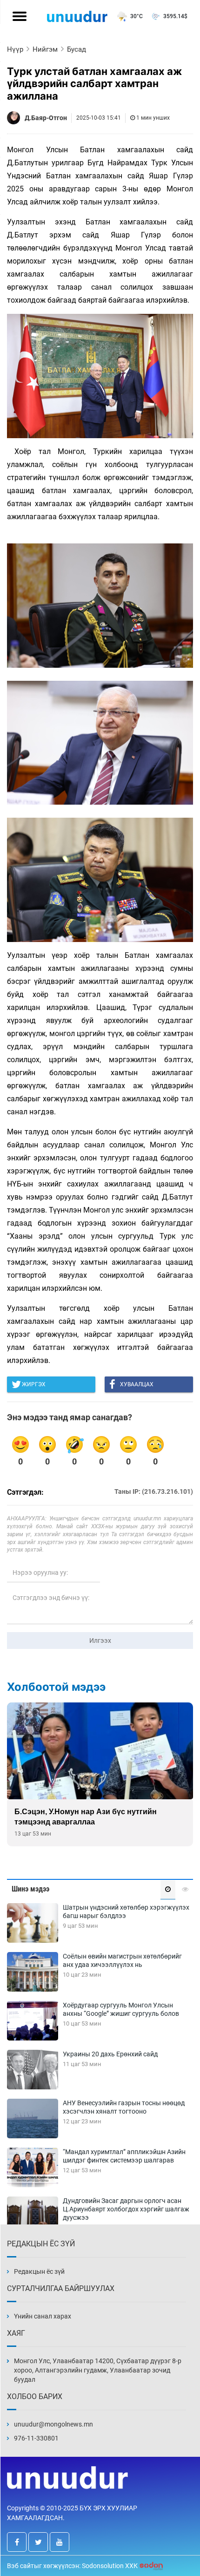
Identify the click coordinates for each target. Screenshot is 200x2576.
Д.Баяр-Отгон (46, 118)
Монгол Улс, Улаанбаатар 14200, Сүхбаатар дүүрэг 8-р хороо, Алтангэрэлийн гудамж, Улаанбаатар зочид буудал (98, 2370)
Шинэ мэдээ (30, 1889)
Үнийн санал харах (43, 2316)
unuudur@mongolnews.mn (53, 2424)
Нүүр (15, 49)
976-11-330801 (36, 2438)
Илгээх (100, 1641)
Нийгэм (45, 49)
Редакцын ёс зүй (39, 2271)
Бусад (77, 49)
